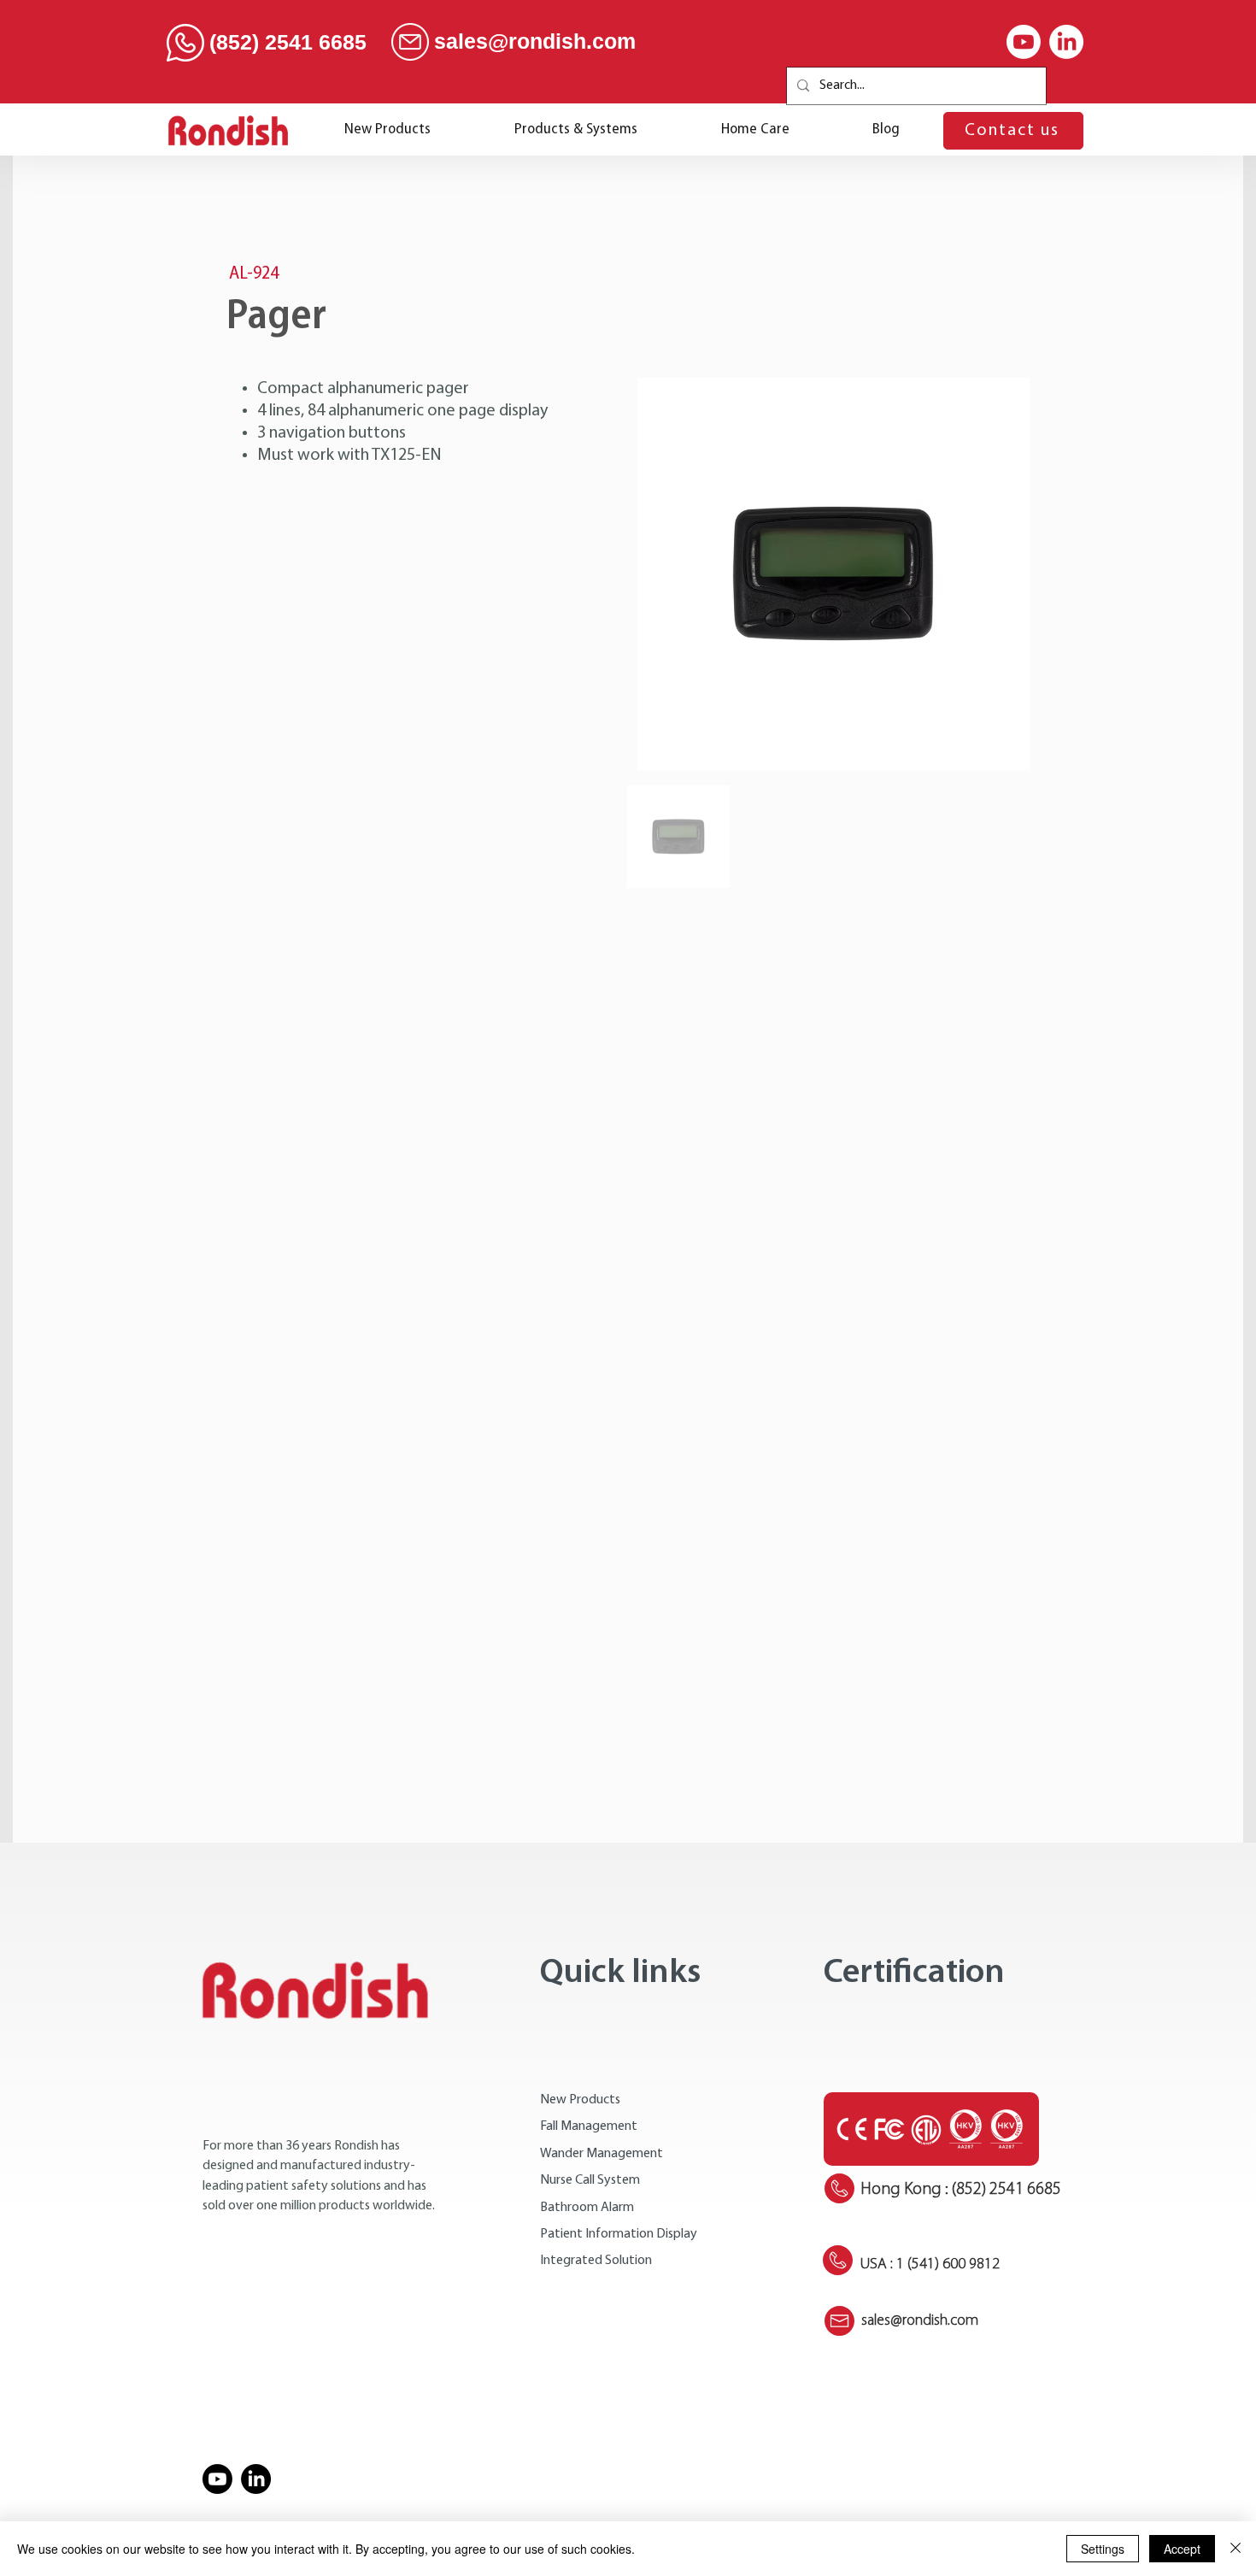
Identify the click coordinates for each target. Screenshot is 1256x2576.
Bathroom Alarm (587, 2208)
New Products (580, 2100)
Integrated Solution (596, 2261)
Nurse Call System (590, 2180)
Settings (1103, 2549)
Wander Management (602, 2154)
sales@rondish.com (535, 41)
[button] (576, 130)
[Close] (1235, 2549)
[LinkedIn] (1066, 42)
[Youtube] (1024, 42)
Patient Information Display (619, 2234)
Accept (1182, 2549)
